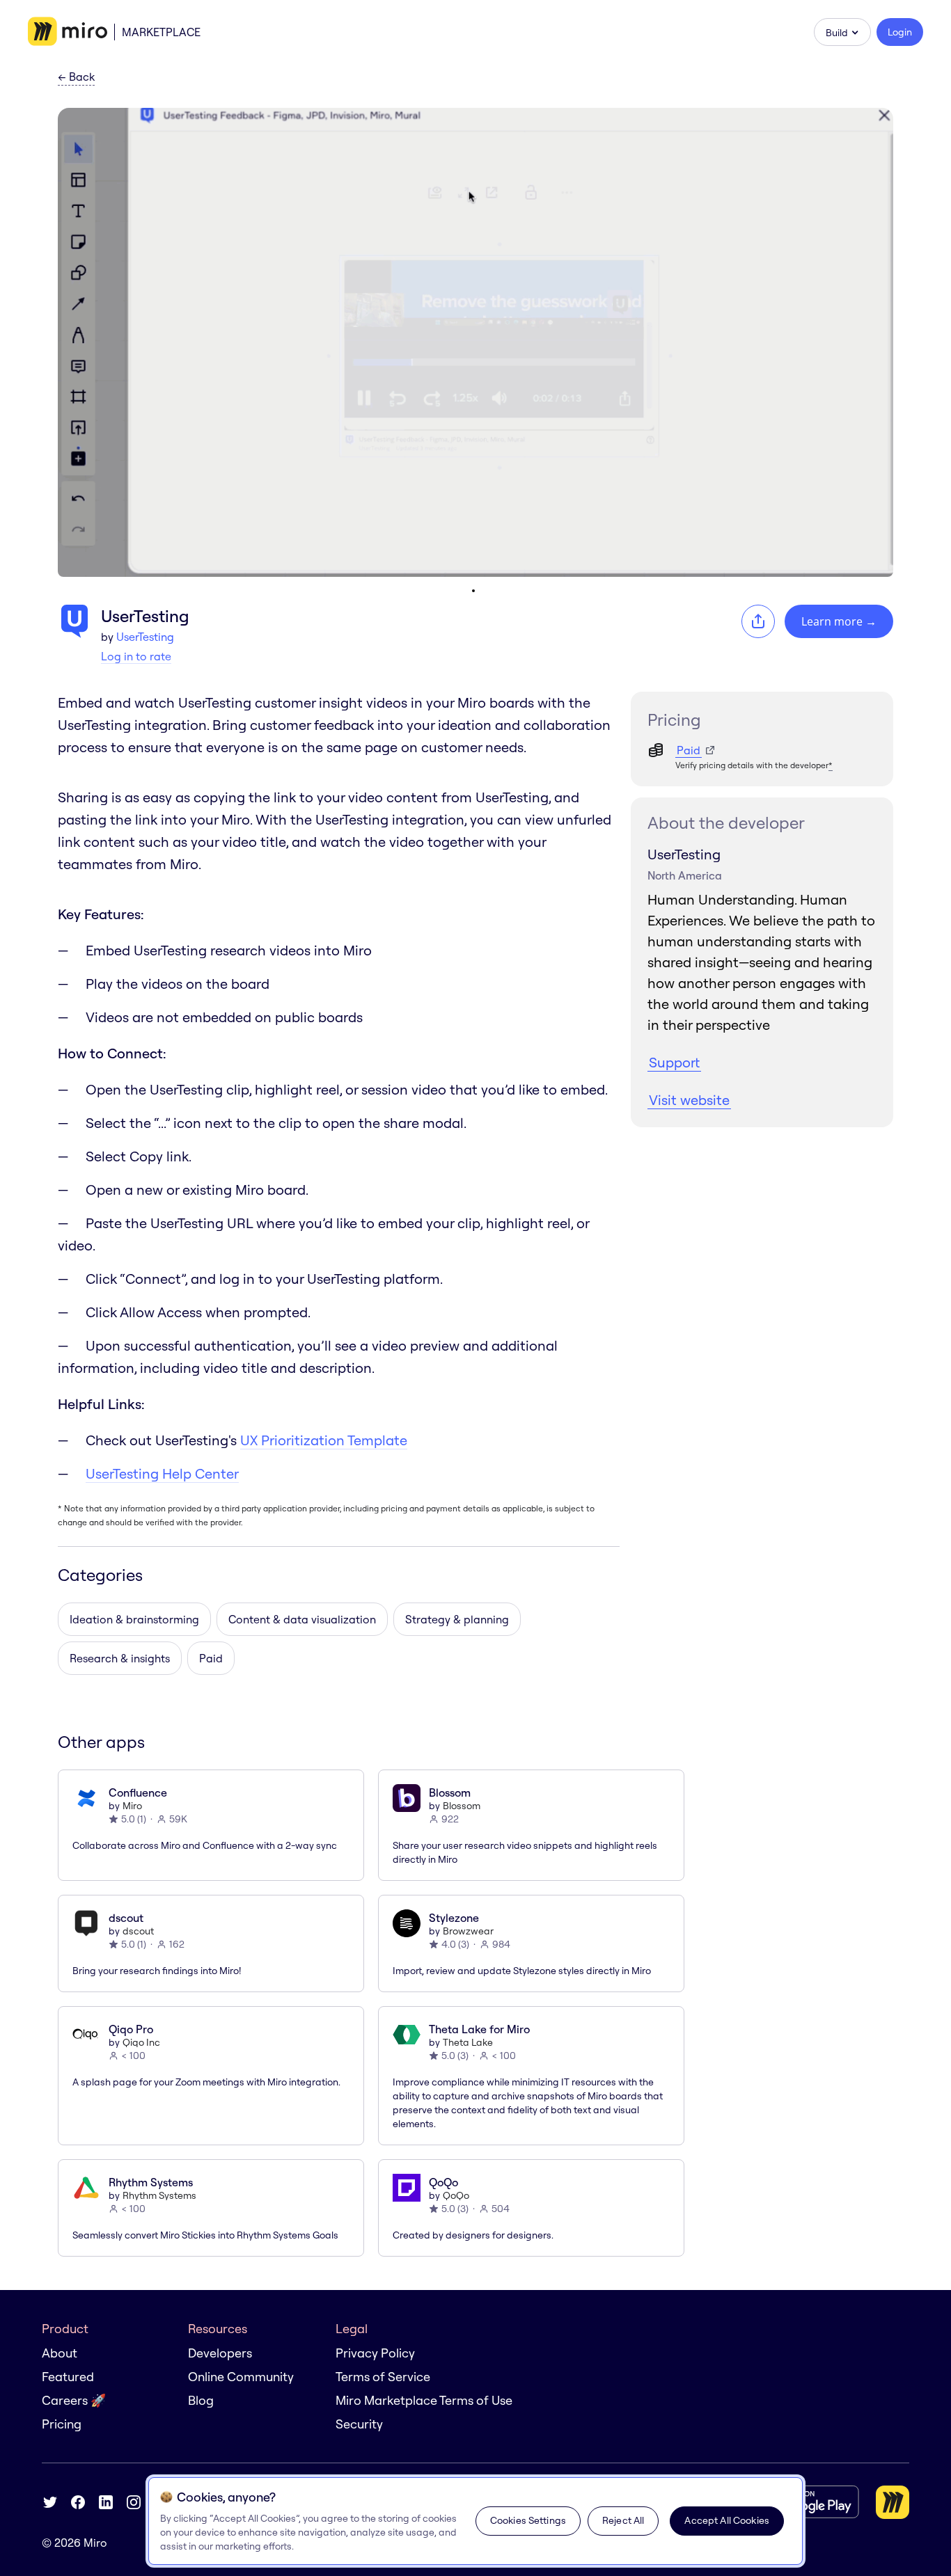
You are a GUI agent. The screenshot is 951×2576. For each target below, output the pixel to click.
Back (76, 77)
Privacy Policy (375, 2353)
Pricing (62, 2424)
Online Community (241, 2377)
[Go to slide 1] (473, 591)
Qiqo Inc (141, 2042)
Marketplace (161, 32)
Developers (220, 2353)
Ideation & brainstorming (134, 1619)
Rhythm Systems (159, 2195)
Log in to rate (136, 656)
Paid (211, 1658)
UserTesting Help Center (162, 1473)
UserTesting (145, 637)
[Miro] (68, 32)
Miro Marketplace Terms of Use (424, 2400)
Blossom (462, 1806)
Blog (201, 2400)
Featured (68, 2377)
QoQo (456, 2195)
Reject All (623, 2520)
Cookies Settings (528, 2520)
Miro (132, 1806)
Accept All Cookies (727, 2520)
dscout (138, 1931)
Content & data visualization (302, 1619)
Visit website (689, 1100)
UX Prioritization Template (324, 1440)
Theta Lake (468, 2042)
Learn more (839, 621)
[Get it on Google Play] (804, 2502)
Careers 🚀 (74, 2400)
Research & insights (120, 1658)
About (60, 2353)
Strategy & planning (457, 1619)
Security (359, 2424)
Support (674, 1062)
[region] (475, 2521)
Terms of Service (383, 2377)
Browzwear (468, 1931)
